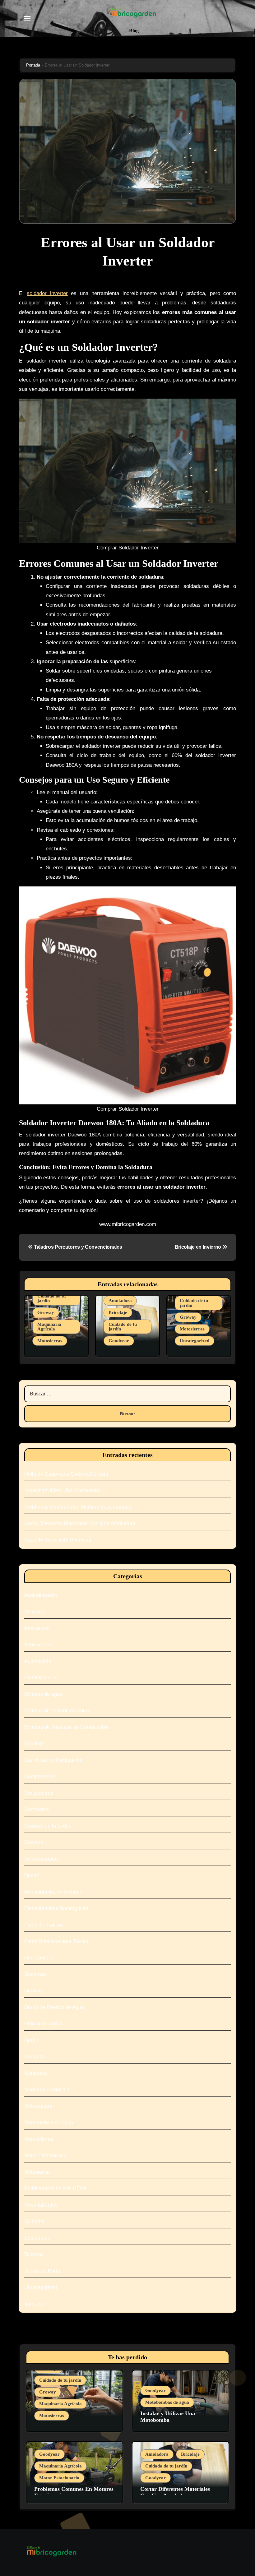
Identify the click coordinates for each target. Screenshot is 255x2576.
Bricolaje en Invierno (199, 1247)
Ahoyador (35, 1612)
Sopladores (37, 2238)
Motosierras (50, 1341)
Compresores (39, 1776)
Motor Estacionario (46, 2155)
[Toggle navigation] (27, 18)
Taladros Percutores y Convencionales (77, 1247)
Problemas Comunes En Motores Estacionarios (78, 1507)
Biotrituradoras (41, 1678)
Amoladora (120, 1301)
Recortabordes (41, 2205)
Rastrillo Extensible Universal (58, 1540)
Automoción (38, 1661)
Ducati (32, 1875)
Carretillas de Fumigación (53, 1760)
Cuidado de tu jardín (51, 1298)
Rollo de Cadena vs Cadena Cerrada (66, 1474)
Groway (46, 1312)
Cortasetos (37, 1809)
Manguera (36, 2073)
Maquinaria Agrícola (49, 1327)
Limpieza (35, 2057)
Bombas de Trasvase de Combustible (67, 1727)
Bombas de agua (44, 1694)
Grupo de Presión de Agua (54, 2007)
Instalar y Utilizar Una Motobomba (63, 1490)
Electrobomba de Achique (53, 1892)
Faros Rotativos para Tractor (56, 1941)
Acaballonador (41, 1595)
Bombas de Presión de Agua (57, 1711)
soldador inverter (47, 293)
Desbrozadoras (42, 1859)
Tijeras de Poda (42, 2271)
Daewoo (34, 1842)
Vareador (35, 2304)
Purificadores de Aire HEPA (56, 2188)
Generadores (39, 1958)
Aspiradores (38, 1645)
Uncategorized (195, 1341)
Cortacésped (39, 1793)
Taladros (34, 2254)
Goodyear (119, 1341)
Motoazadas (38, 2106)
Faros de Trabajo (44, 1925)
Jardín (31, 2040)
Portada (33, 65)
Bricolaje (118, 1312)
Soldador (35, 2221)
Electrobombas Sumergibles (56, 1908)
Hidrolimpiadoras (44, 2024)
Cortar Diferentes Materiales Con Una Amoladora (80, 1523)
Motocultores (39, 2139)
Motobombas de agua (49, 2123)
